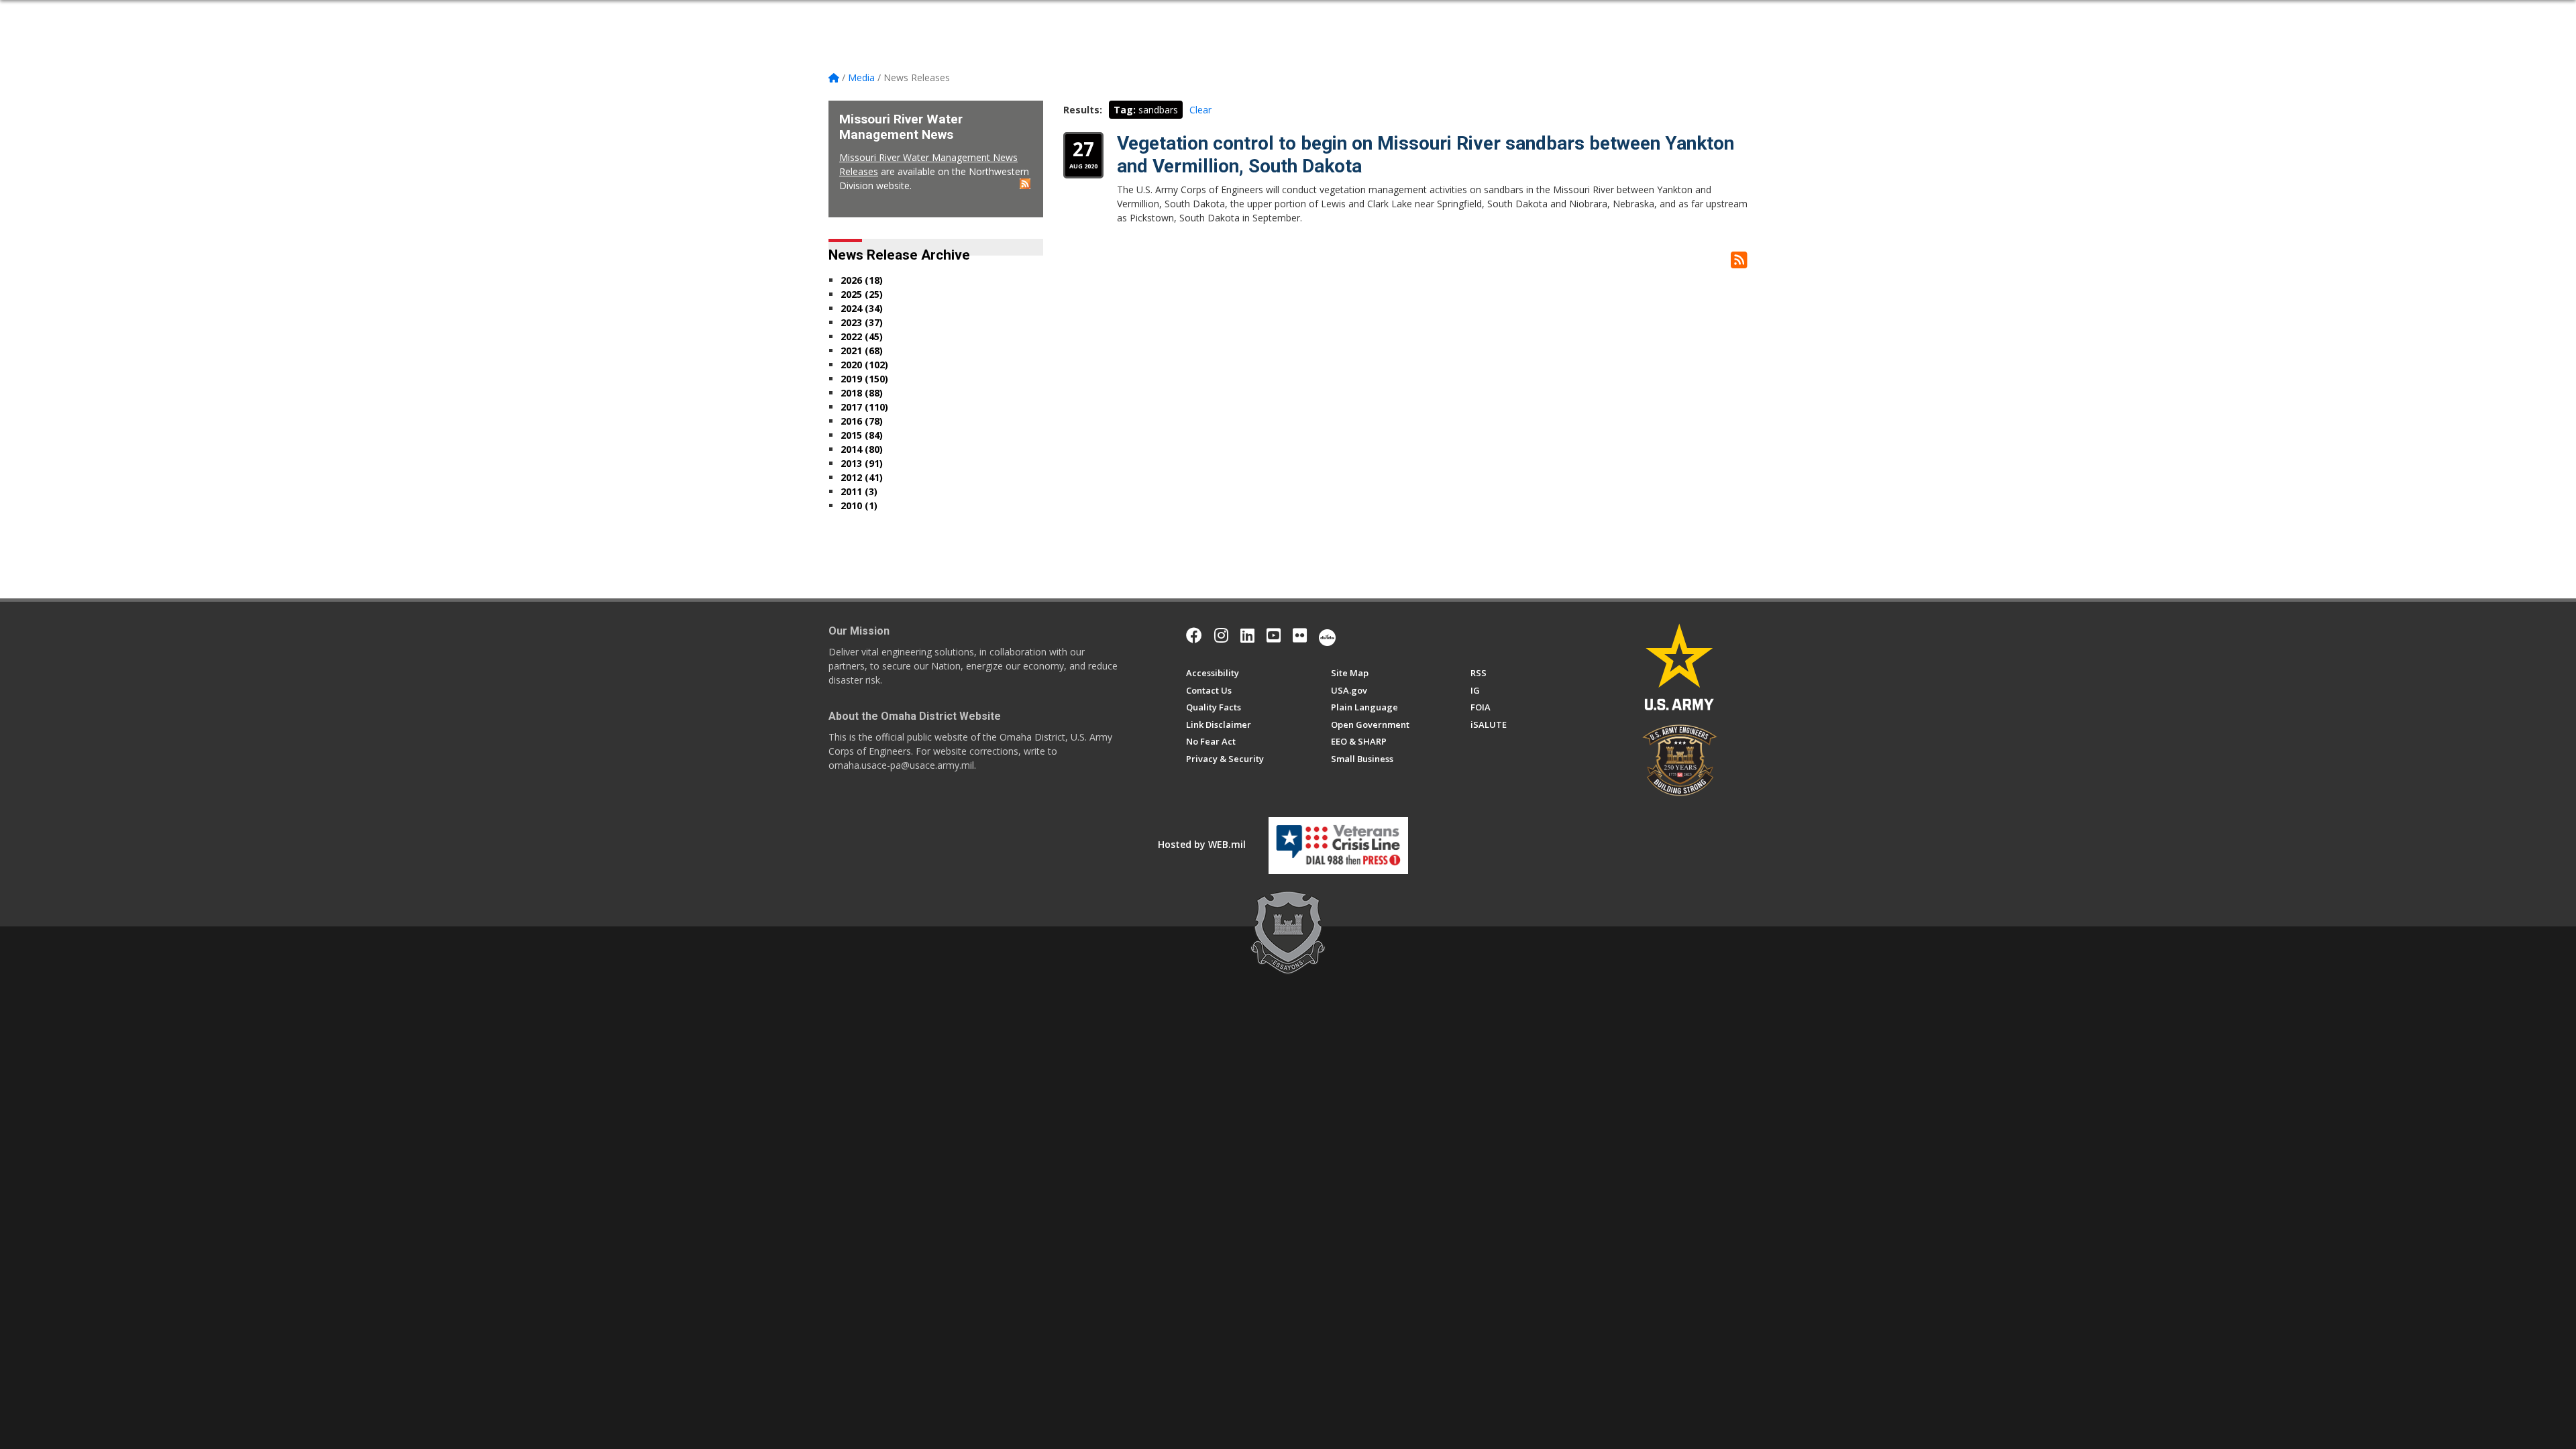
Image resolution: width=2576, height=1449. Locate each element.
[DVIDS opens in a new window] (1327, 635)
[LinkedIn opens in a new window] (1247, 635)
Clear (1200, 110)
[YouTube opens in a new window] (1274, 635)
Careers (1199, 15)
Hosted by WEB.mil (1202, 844)
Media (1245, 15)
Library (1297, 15)
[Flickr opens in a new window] (1300, 635)
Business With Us (1053, 15)
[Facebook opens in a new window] (1194, 635)
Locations (965, 15)
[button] (1742, 15)
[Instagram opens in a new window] (1221, 635)
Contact (1346, 15)
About (904, 15)
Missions (1138, 15)
